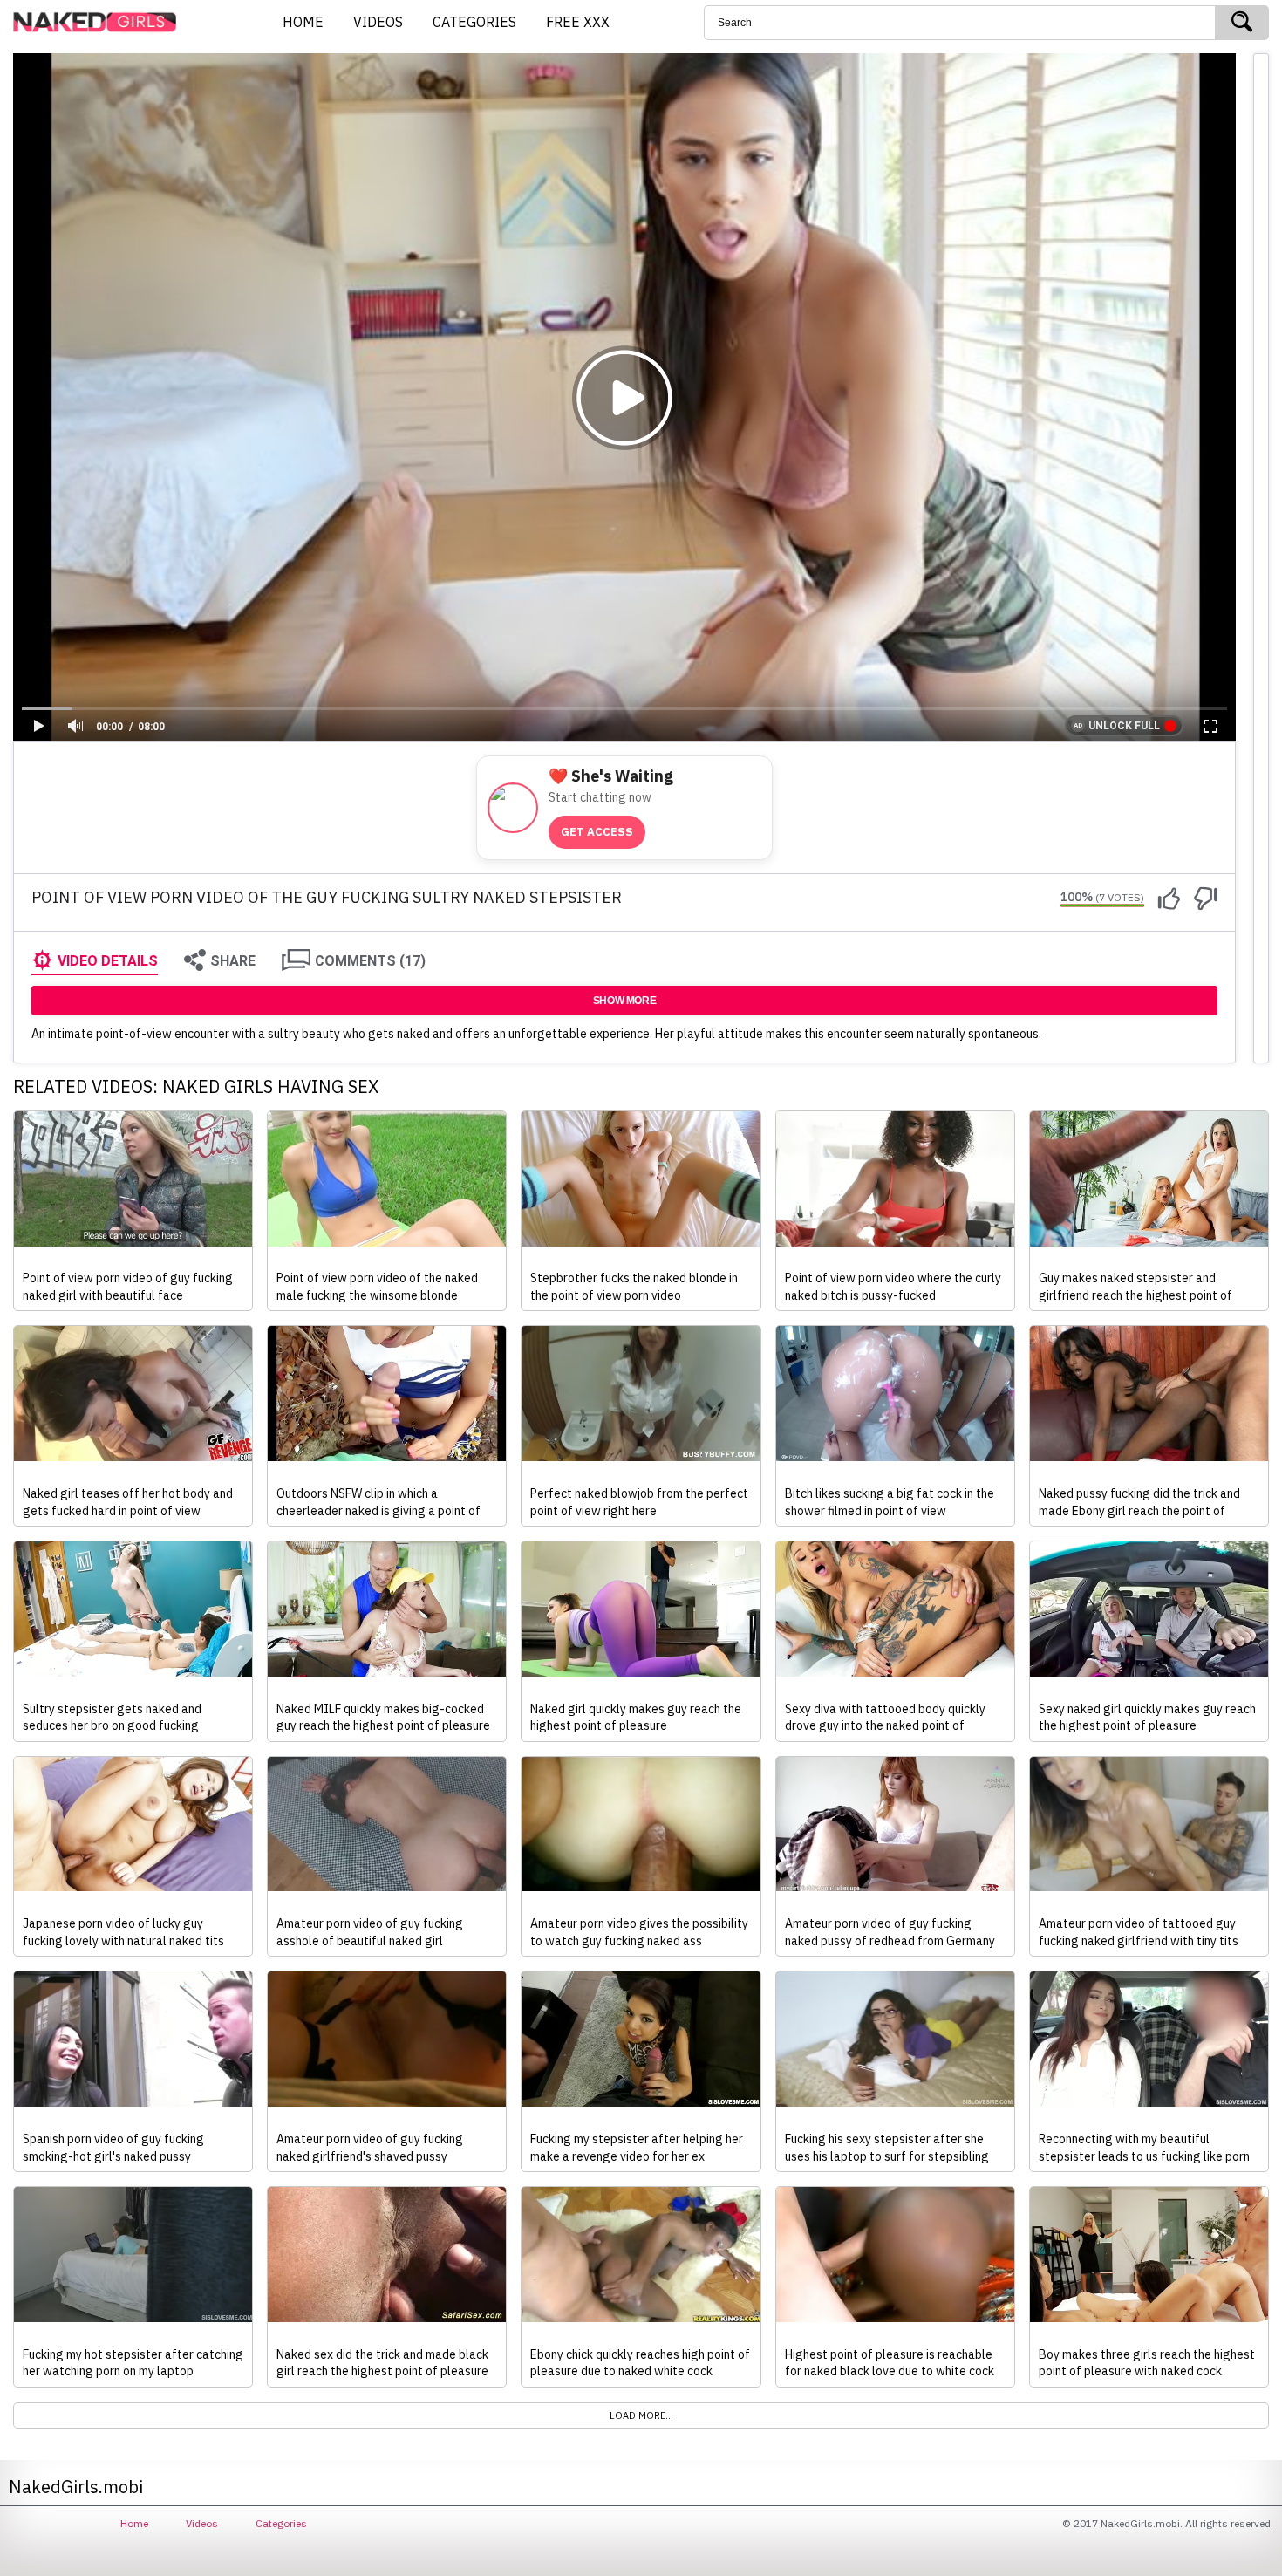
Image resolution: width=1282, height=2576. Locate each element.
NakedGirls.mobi (100, 23)
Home (134, 2523)
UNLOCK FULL (1124, 726)
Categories (281, 2523)
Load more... (641, 2415)
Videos (202, 2523)
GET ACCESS (597, 832)
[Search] (1242, 23)
